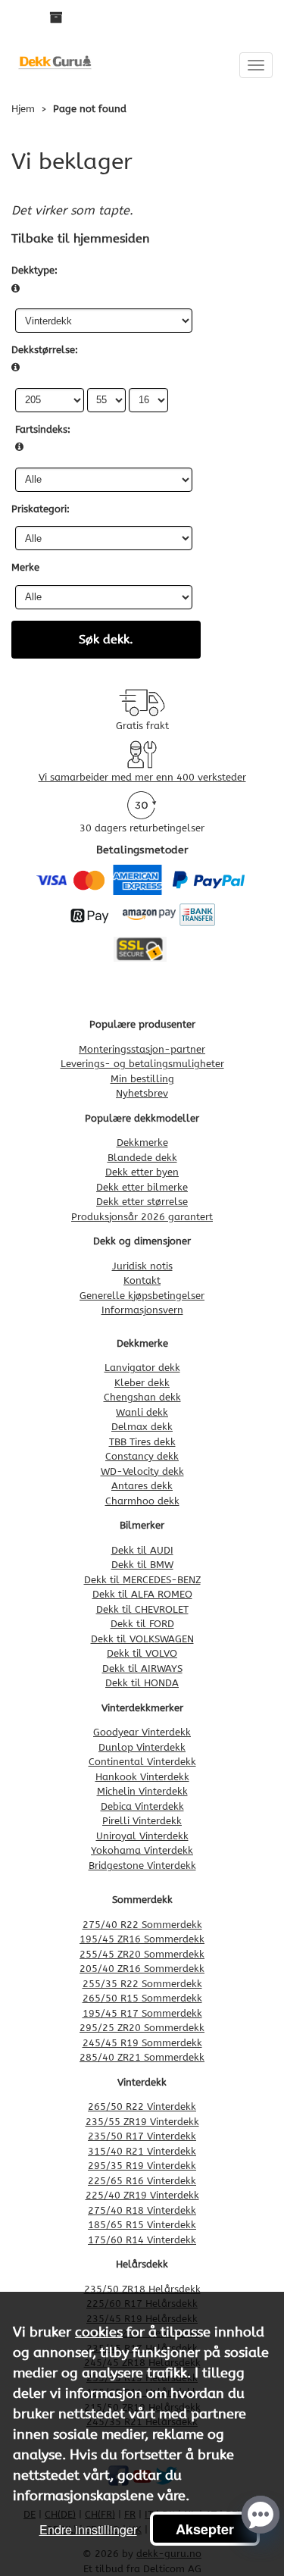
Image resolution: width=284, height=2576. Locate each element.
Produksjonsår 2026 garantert (142, 1217)
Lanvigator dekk (142, 1368)
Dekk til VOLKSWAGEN (142, 1639)
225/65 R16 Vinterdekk (142, 2181)
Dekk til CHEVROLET (142, 1609)
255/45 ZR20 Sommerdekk (142, 1954)
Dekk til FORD (142, 1624)
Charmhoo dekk (142, 1501)
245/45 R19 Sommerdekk (142, 2043)
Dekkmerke (142, 1142)
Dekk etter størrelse (142, 1202)
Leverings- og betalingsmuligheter (142, 1064)
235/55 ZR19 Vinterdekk (142, 2122)
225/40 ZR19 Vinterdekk (142, 2195)
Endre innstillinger (88, 2529)
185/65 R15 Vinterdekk (142, 2225)
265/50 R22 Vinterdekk (142, 2106)
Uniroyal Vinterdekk (142, 1836)
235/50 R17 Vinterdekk (142, 2136)
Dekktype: (34, 270)
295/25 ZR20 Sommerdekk (142, 2028)
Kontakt (142, 1280)
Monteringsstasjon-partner (142, 1049)
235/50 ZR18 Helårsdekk (142, 2289)
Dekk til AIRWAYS (142, 1668)
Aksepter (205, 2529)
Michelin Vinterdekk (142, 1791)
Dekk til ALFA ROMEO (142, 1594)
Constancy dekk (142, 1456)
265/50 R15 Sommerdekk (142, 1998)
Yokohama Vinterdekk (142, 1850)
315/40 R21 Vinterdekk (142, 2151)
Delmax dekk (142, 1427)
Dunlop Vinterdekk (142, 1747)
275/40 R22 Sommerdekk (142, 1925)
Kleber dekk (142, 1383)
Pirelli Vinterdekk (142, 1821)
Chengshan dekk (142, 1397)
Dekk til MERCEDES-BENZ (142, 1580)
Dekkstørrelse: (45, 350)
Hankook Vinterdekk (142, 1777)
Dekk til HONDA (142, 1683)
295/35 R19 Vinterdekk (142, 2166)
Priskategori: (41, 509)
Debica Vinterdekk (142, 1806)
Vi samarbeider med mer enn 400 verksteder (142, 777)
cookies (99, 2332)
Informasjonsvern (142, 1310)
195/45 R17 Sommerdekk (142, 2013)
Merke (25, 567)
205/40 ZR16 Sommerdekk (142, 1969)
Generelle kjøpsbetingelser (142, 1296)
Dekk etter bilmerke (142, 1187)
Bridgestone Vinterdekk (142, 1865)
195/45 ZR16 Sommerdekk (142, 1939)
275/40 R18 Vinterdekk (142, 2210)
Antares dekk (142, 1486)
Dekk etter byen (142, 1172)
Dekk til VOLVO (142, 1653)
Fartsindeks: (43, 429)
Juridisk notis (142, 1266)
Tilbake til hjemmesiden (80, 238)
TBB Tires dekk (142, 1442)
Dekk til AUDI (142, 1550)
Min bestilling (142, 1079)
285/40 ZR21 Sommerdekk (142, 2057)
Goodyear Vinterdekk (142, 1732)
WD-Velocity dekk (142, 1471)
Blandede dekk (142, 1158)
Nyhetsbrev (142, 1093)
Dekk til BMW (142, 1565)
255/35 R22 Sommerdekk (142, 1984)
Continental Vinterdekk (142, 1762)
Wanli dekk (142, 1412)
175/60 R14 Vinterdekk (142, 2240)
